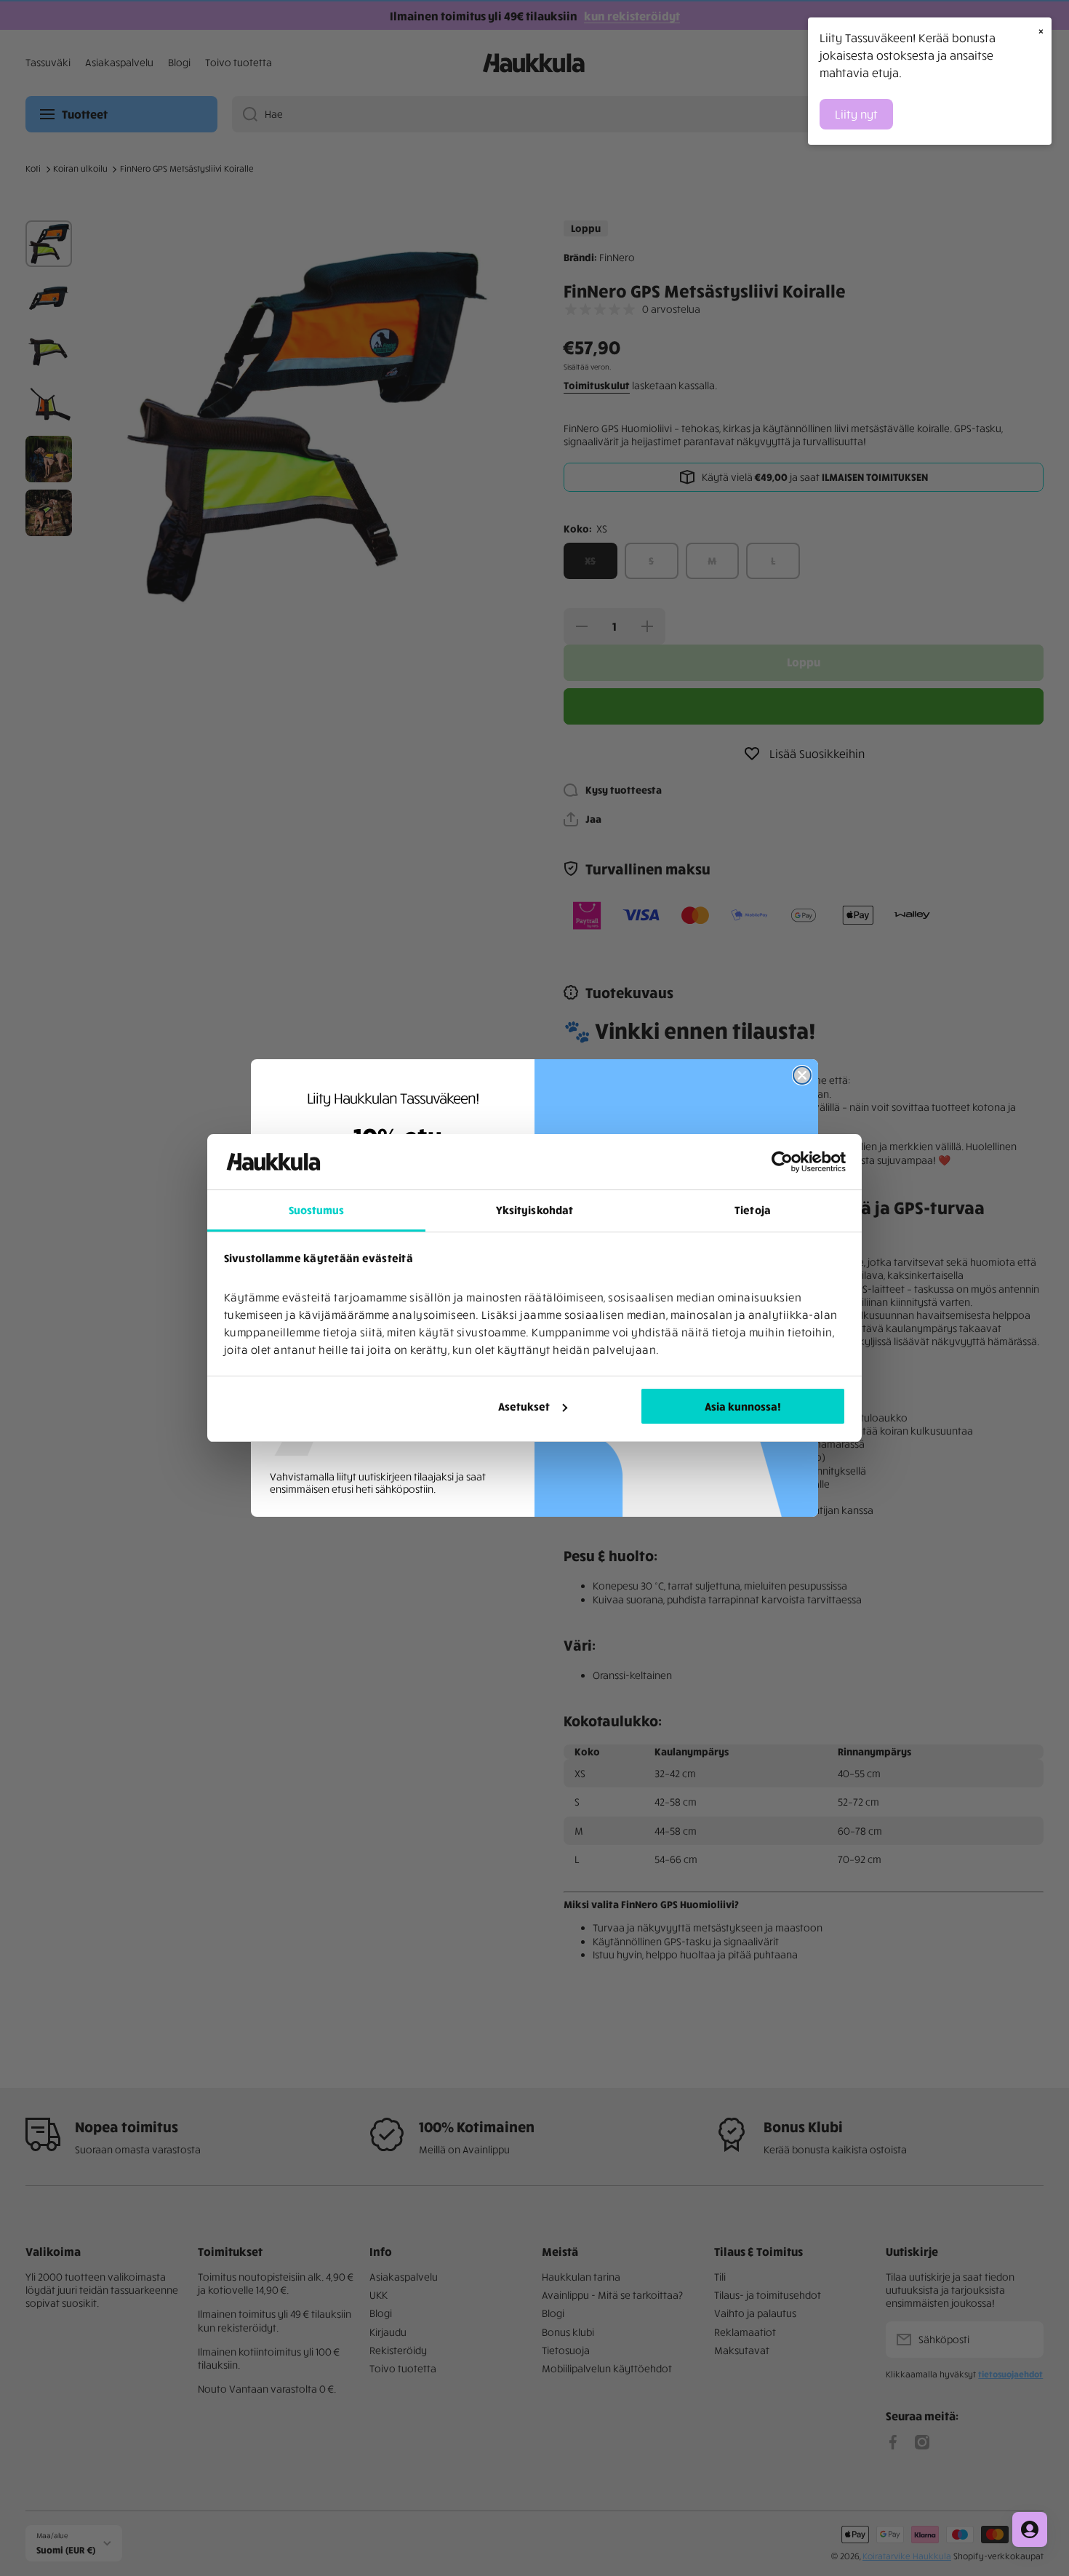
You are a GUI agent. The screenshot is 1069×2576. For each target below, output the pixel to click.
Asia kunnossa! (743, 1406)
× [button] (1041, 31)
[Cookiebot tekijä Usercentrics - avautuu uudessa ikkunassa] (782, 1162)
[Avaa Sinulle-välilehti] (1030, 2529)
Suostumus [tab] (317, 1210)
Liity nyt (856, 114)
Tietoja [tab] (753, 1210)
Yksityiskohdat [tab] (534, 1210)
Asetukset (524, 1406)
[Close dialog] (802, 1075)
